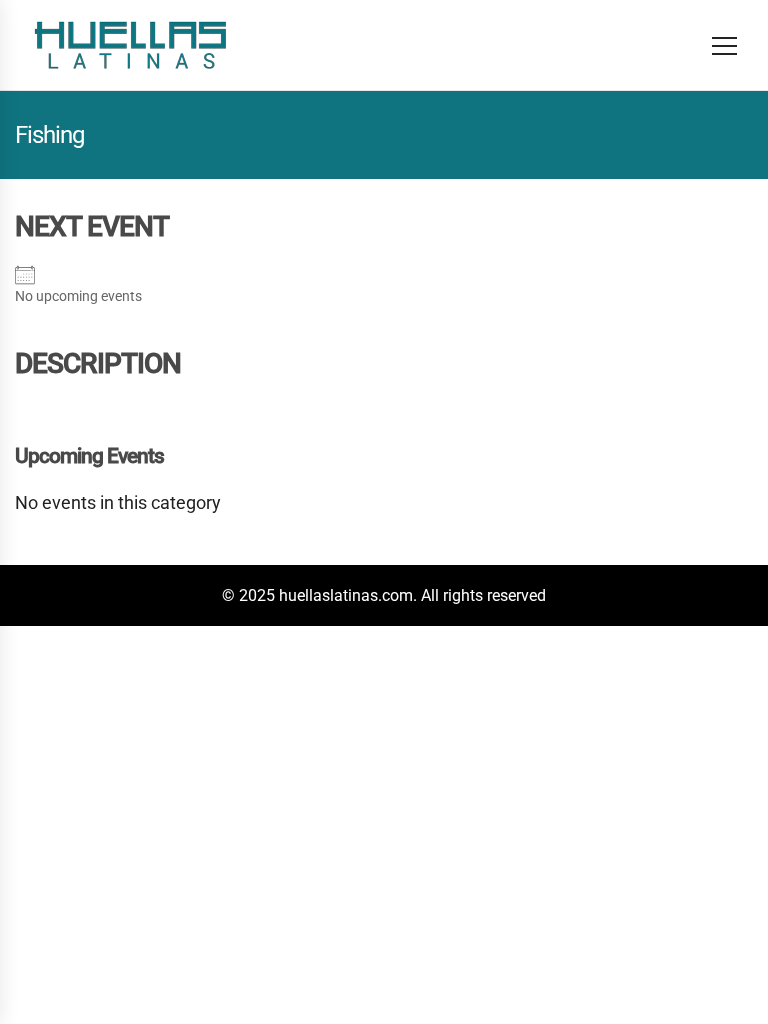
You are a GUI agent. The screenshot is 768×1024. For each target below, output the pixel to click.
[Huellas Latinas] (130, 45)
